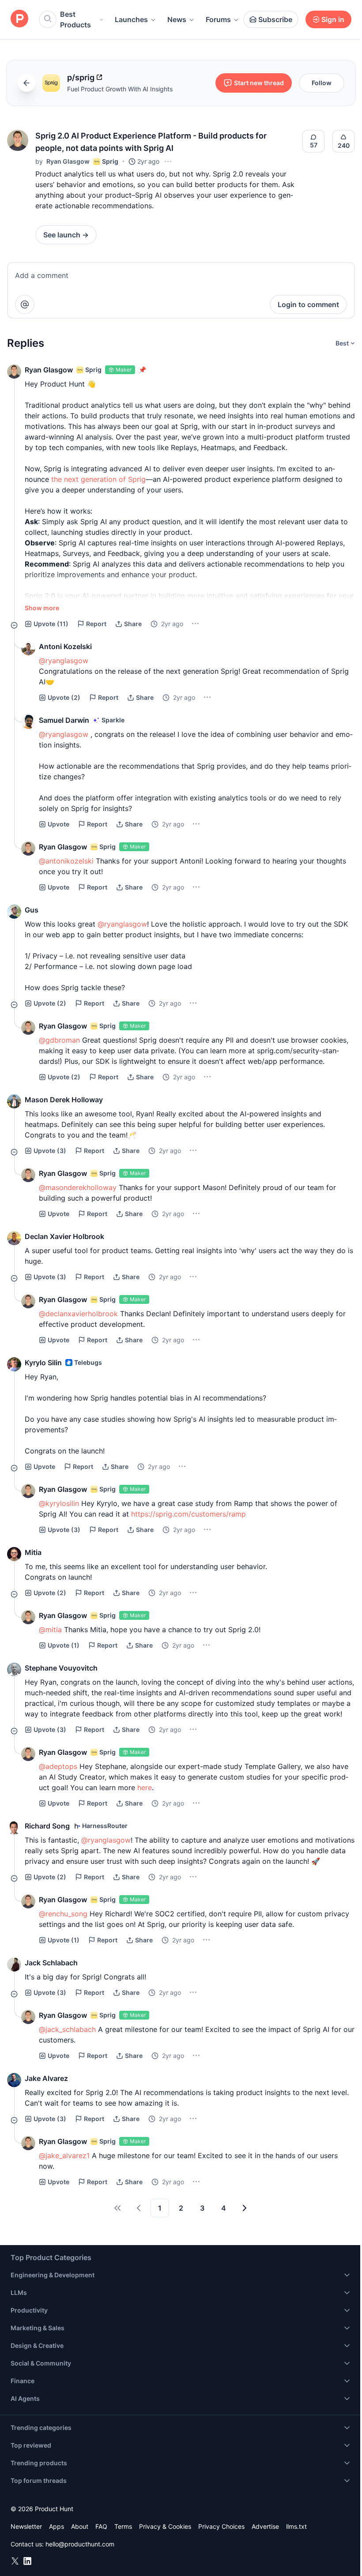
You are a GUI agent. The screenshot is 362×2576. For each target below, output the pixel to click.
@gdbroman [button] (59, 1040)
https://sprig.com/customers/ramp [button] (189, 1514)
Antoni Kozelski (65, 646)
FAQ (101, 2526)
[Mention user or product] (25, 304)
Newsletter (26, 2526)
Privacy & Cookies (165, 2526)
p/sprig (81, 77)
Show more (42, 608)
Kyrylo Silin (43, 1363)
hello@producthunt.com (80, 2544)
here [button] (145, 1787)
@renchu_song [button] (63, 1914)
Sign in (333, 19)
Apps (57, 2526)
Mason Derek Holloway (64, 1100)
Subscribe (275, 19)
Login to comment (308, 304)
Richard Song (47, 1826)
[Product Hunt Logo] (19, 19)
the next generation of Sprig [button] (98, 479)
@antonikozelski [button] (66, 861)
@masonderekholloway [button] (78, 1187)
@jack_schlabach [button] (67, 2029)
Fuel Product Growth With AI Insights (120, 89)
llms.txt (296, 2526)
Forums (218, 19)
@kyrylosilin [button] (59, 1503)
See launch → (66, 235)
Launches (131, 19)
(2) (64, 697)
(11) (51, 624)
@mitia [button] (50, 1630)
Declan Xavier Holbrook (64, 1236)
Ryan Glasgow (68, 161)
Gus (32, 910)
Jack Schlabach (51, 1963)
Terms (123, 2526)
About (80, 2526)
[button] (18, 140)
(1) (64, 1645)
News (177, 19)
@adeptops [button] (58, 1766)
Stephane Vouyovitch (61, 1668)
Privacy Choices (221, 2526)
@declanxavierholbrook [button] (78, 1314)
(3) (50, 1151)
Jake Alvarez (46, 2078)
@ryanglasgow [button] (64, 661)
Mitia (33, 1552)
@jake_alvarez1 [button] (64, 2155)
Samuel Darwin (64, 720)
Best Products (75, 19)
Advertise (265, 2526)
